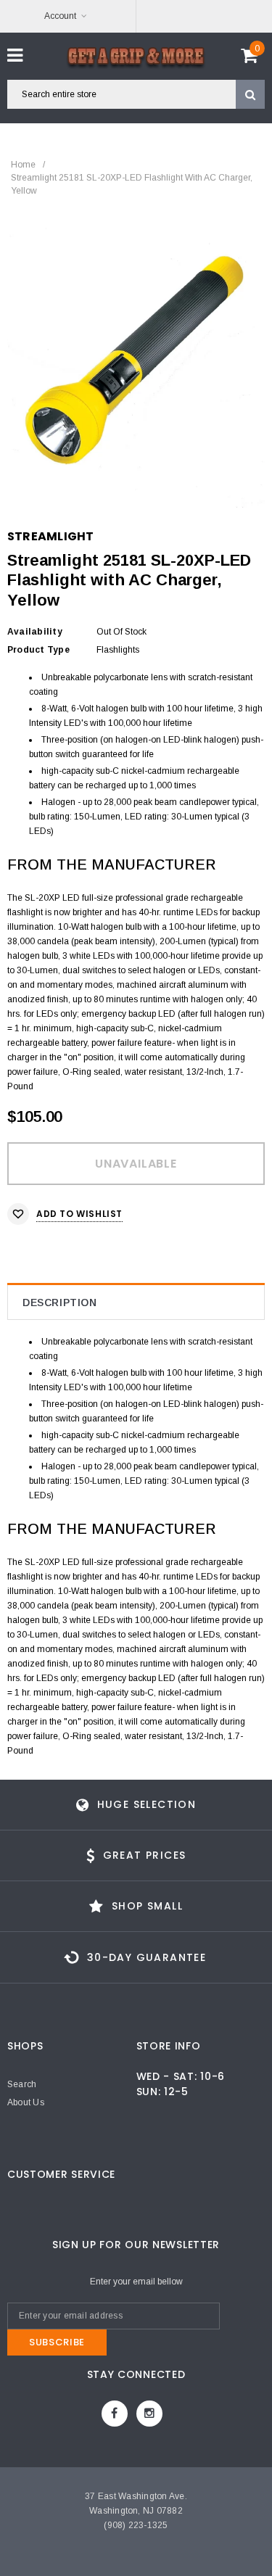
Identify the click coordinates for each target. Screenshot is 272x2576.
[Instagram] (149, 2414)
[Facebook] (115, 2414)
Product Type (38, 650)
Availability (35, 632)
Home (23, 165)
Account (60, 16)
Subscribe (57, 2342)
